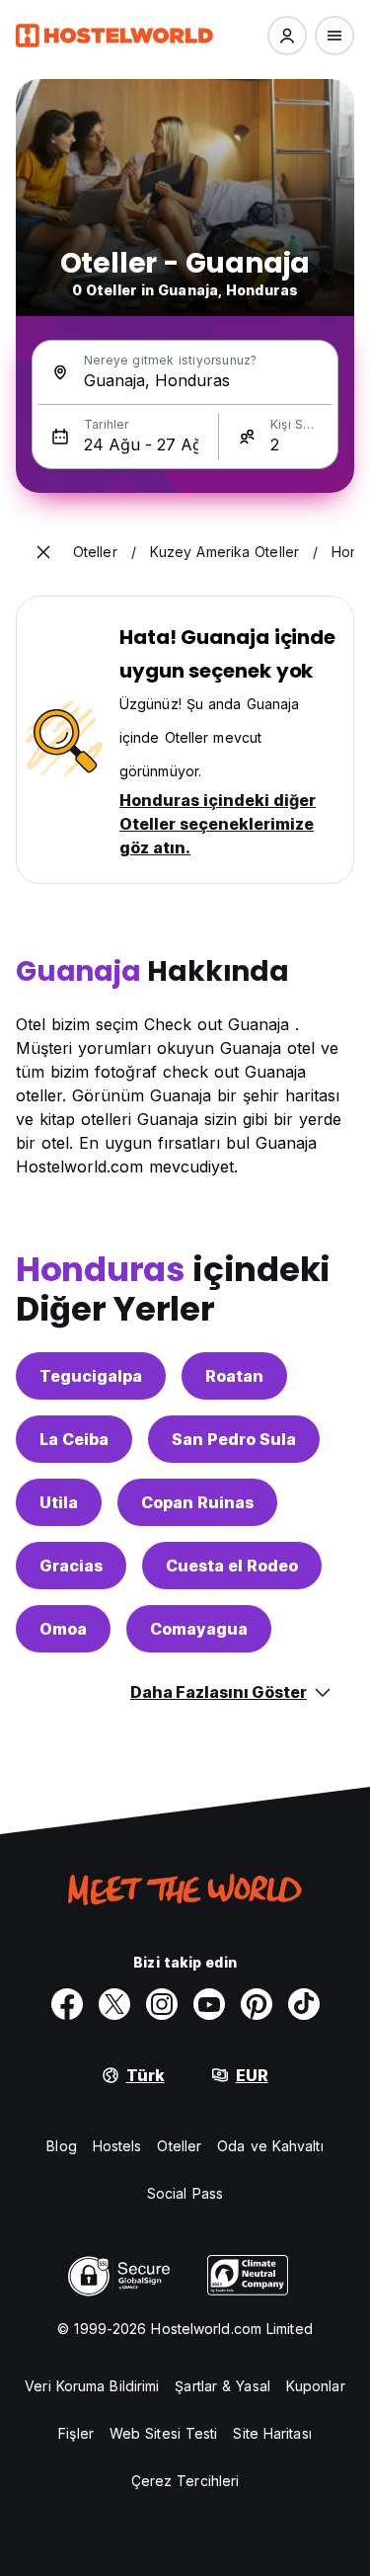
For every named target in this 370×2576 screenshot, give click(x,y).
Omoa (63, 1629)
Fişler (76, 2433)
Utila (59, 1502)
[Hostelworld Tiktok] (304, 2004)
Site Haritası (272, 2433)
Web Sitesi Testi (164, 2433)
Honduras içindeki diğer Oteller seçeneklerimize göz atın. (218, 824)
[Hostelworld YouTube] (209, 2004)
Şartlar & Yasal (222, 2386)
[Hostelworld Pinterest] (257, 2004)
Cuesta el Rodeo (232, 1566)
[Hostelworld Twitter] (114, 2004)
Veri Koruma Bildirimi (92, 2386)
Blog (61, 2146)
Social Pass (185, 2193)
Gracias (71, 1566)
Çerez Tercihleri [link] (185, 2481)
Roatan (234, 1376)
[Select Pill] (287, 36)
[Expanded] (43, 552)
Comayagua (199, 1629)
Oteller (179, 2146)
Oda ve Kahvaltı (270, 2146)
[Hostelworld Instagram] (162, 2004)
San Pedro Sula (234, 1439)
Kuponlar (316, 2386)
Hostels (117, 2146)
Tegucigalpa (91, 1376)
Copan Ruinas (197, 1502)
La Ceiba (74, 1439)
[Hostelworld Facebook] (67, 2004)
